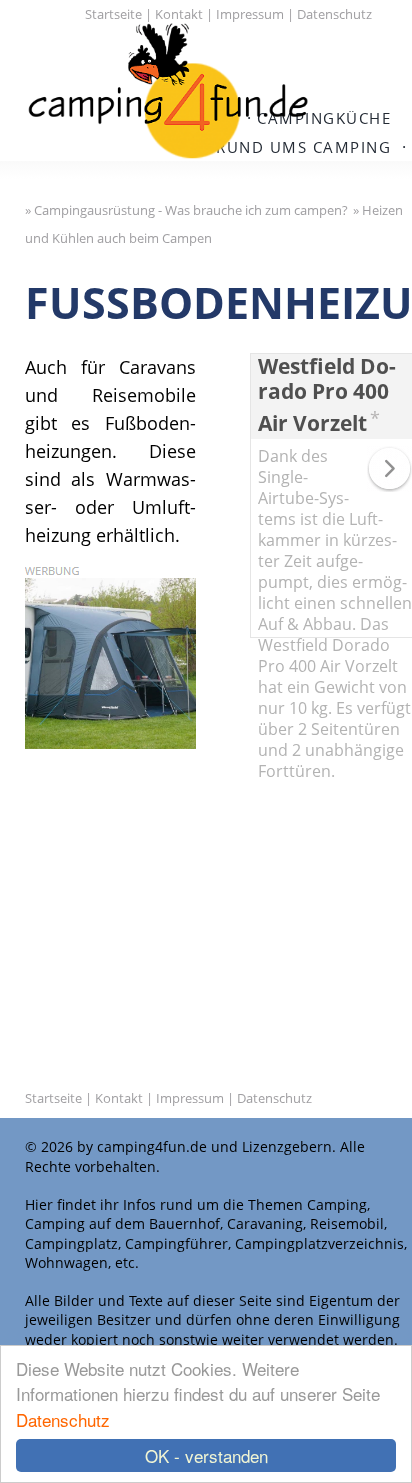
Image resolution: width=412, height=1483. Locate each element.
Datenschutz (63, 1419)
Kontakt (179, 14)
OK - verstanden (206, 1455)
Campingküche (324, 118)
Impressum (250, 14)
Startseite (113, 14)
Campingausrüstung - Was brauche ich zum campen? (191, 210)
